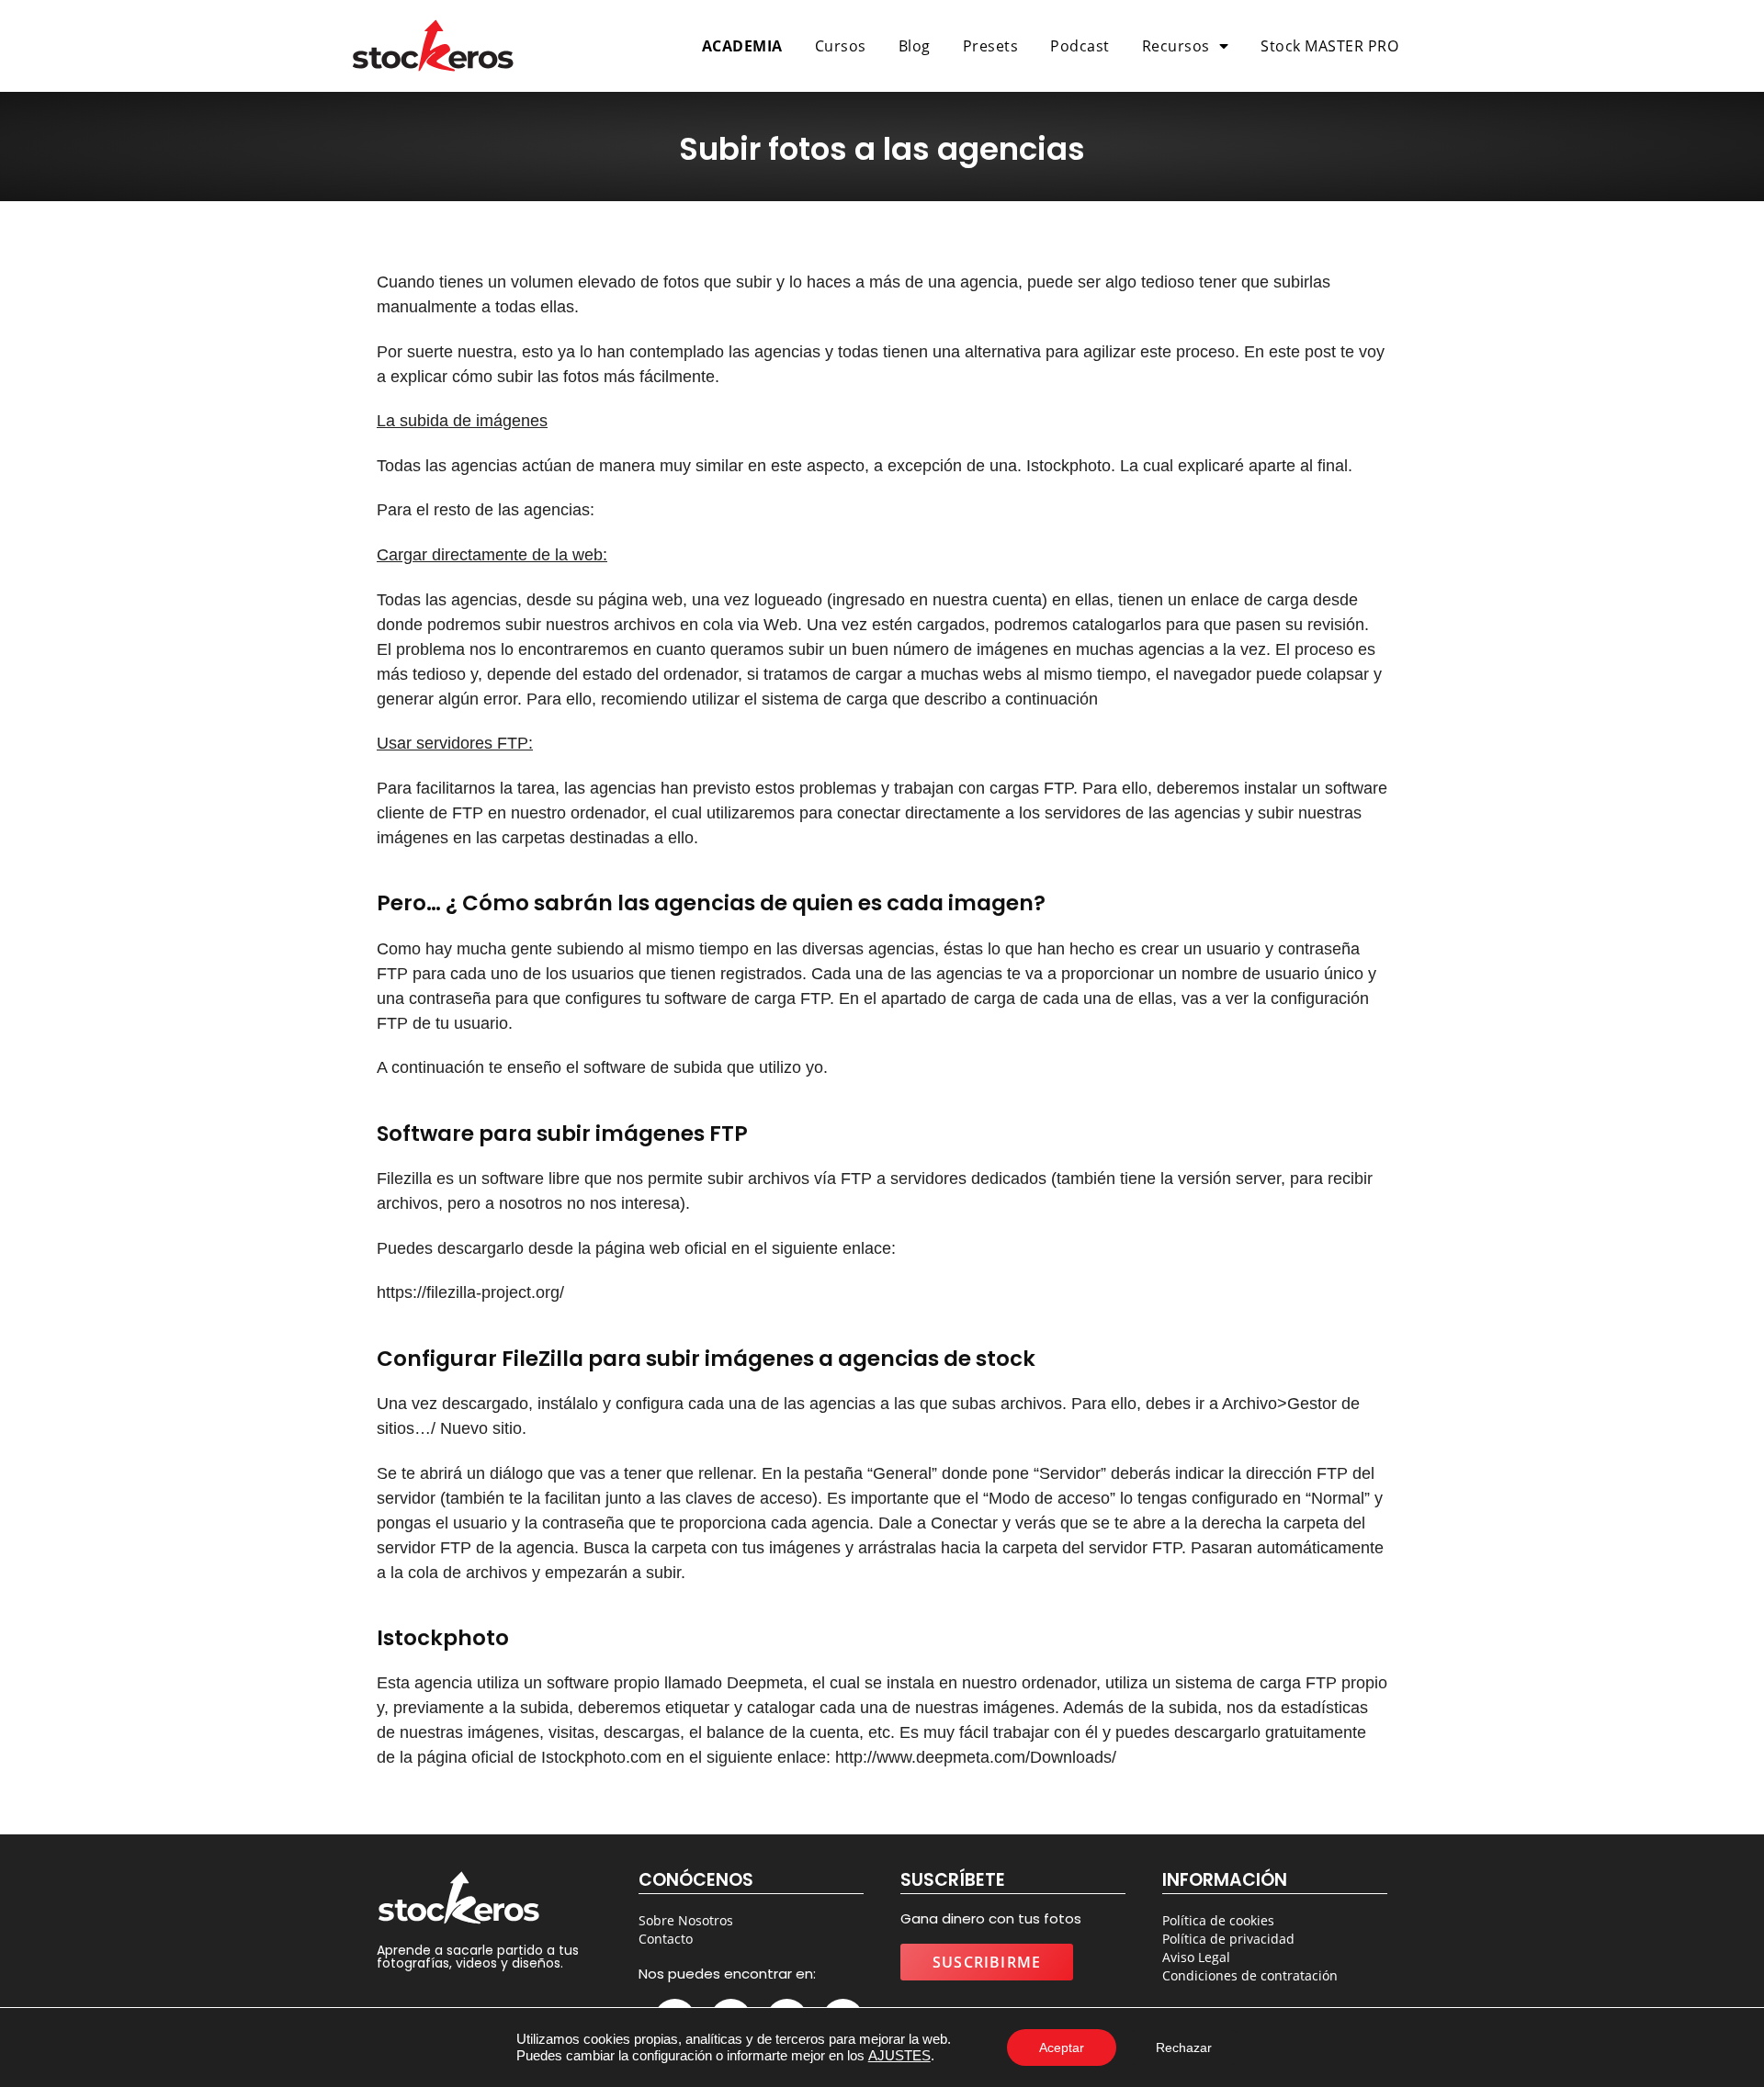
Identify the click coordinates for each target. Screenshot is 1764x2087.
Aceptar (1062, 2048)
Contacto (666, 1939)
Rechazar (1184, 2048)
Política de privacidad (1228, 1939)
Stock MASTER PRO (1329, 46)
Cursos (841, 46)
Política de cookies (1218, 1920)
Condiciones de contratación (1250, 1975)
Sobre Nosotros (686, 1920)
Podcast (1080, 46)
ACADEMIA (742, 46)
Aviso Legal (1196, 1957)
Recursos (1176, 46)
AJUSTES (899, 2055)
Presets (991, 46)
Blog (915, 46)
